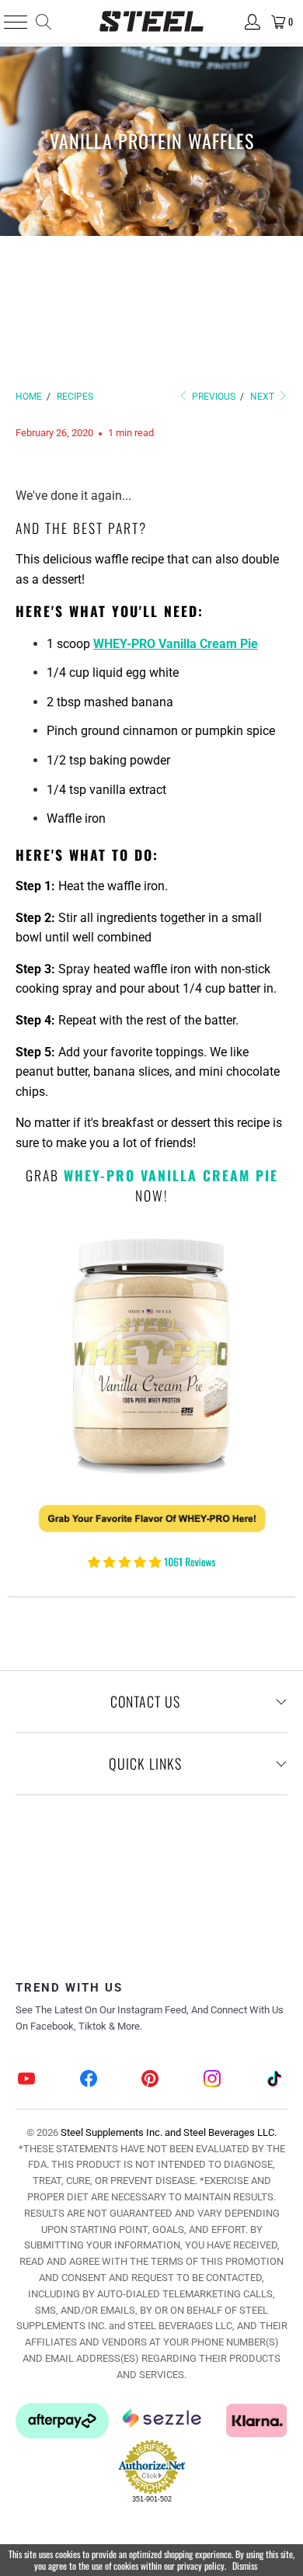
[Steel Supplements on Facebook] (89, 2080)
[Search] (42, 22)
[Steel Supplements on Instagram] (213, 2080)
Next (263, 397)
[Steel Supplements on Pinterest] (151, 2080)
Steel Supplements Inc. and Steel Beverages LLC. (169, 2132)
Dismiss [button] (245, 2566)
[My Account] (251, 22)
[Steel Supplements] (152, 21)
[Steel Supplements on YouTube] (27, 2080)
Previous (212, 397)
